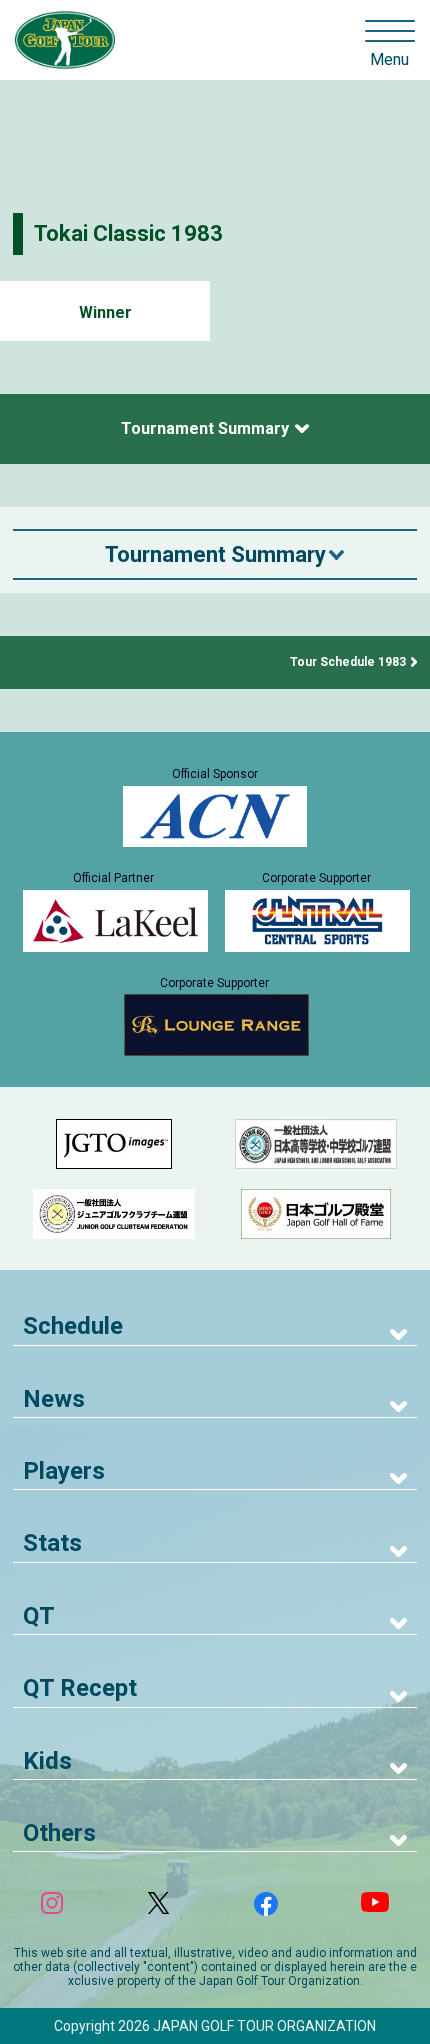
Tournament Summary (205, 428)
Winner (105, 312)
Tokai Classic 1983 (128, 233)
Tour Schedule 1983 (348, 662)
